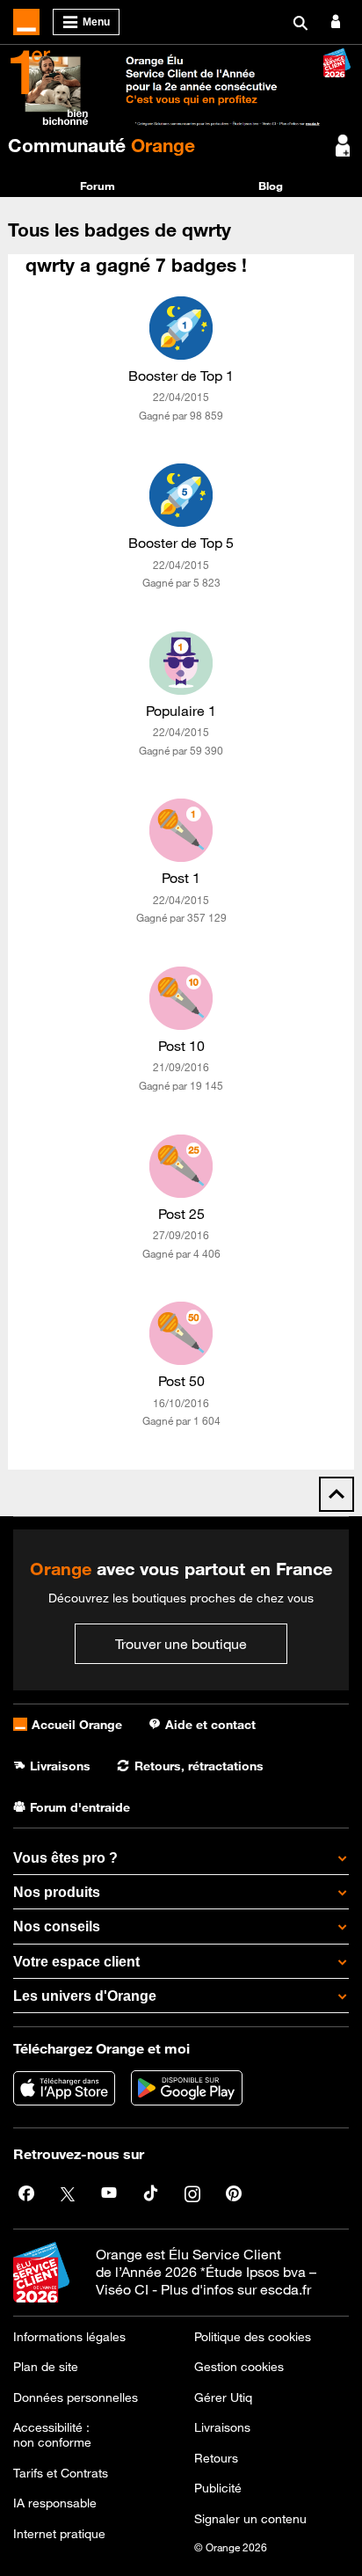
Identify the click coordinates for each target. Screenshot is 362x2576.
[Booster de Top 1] (181, 328)
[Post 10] (181, 998)
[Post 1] (181, 830)
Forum (98, 186)
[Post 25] (181, 1166)
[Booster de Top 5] (181, 495)
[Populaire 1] (181, 663)
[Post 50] (181, 1333)
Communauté (101, 145)
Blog (271, 186)
